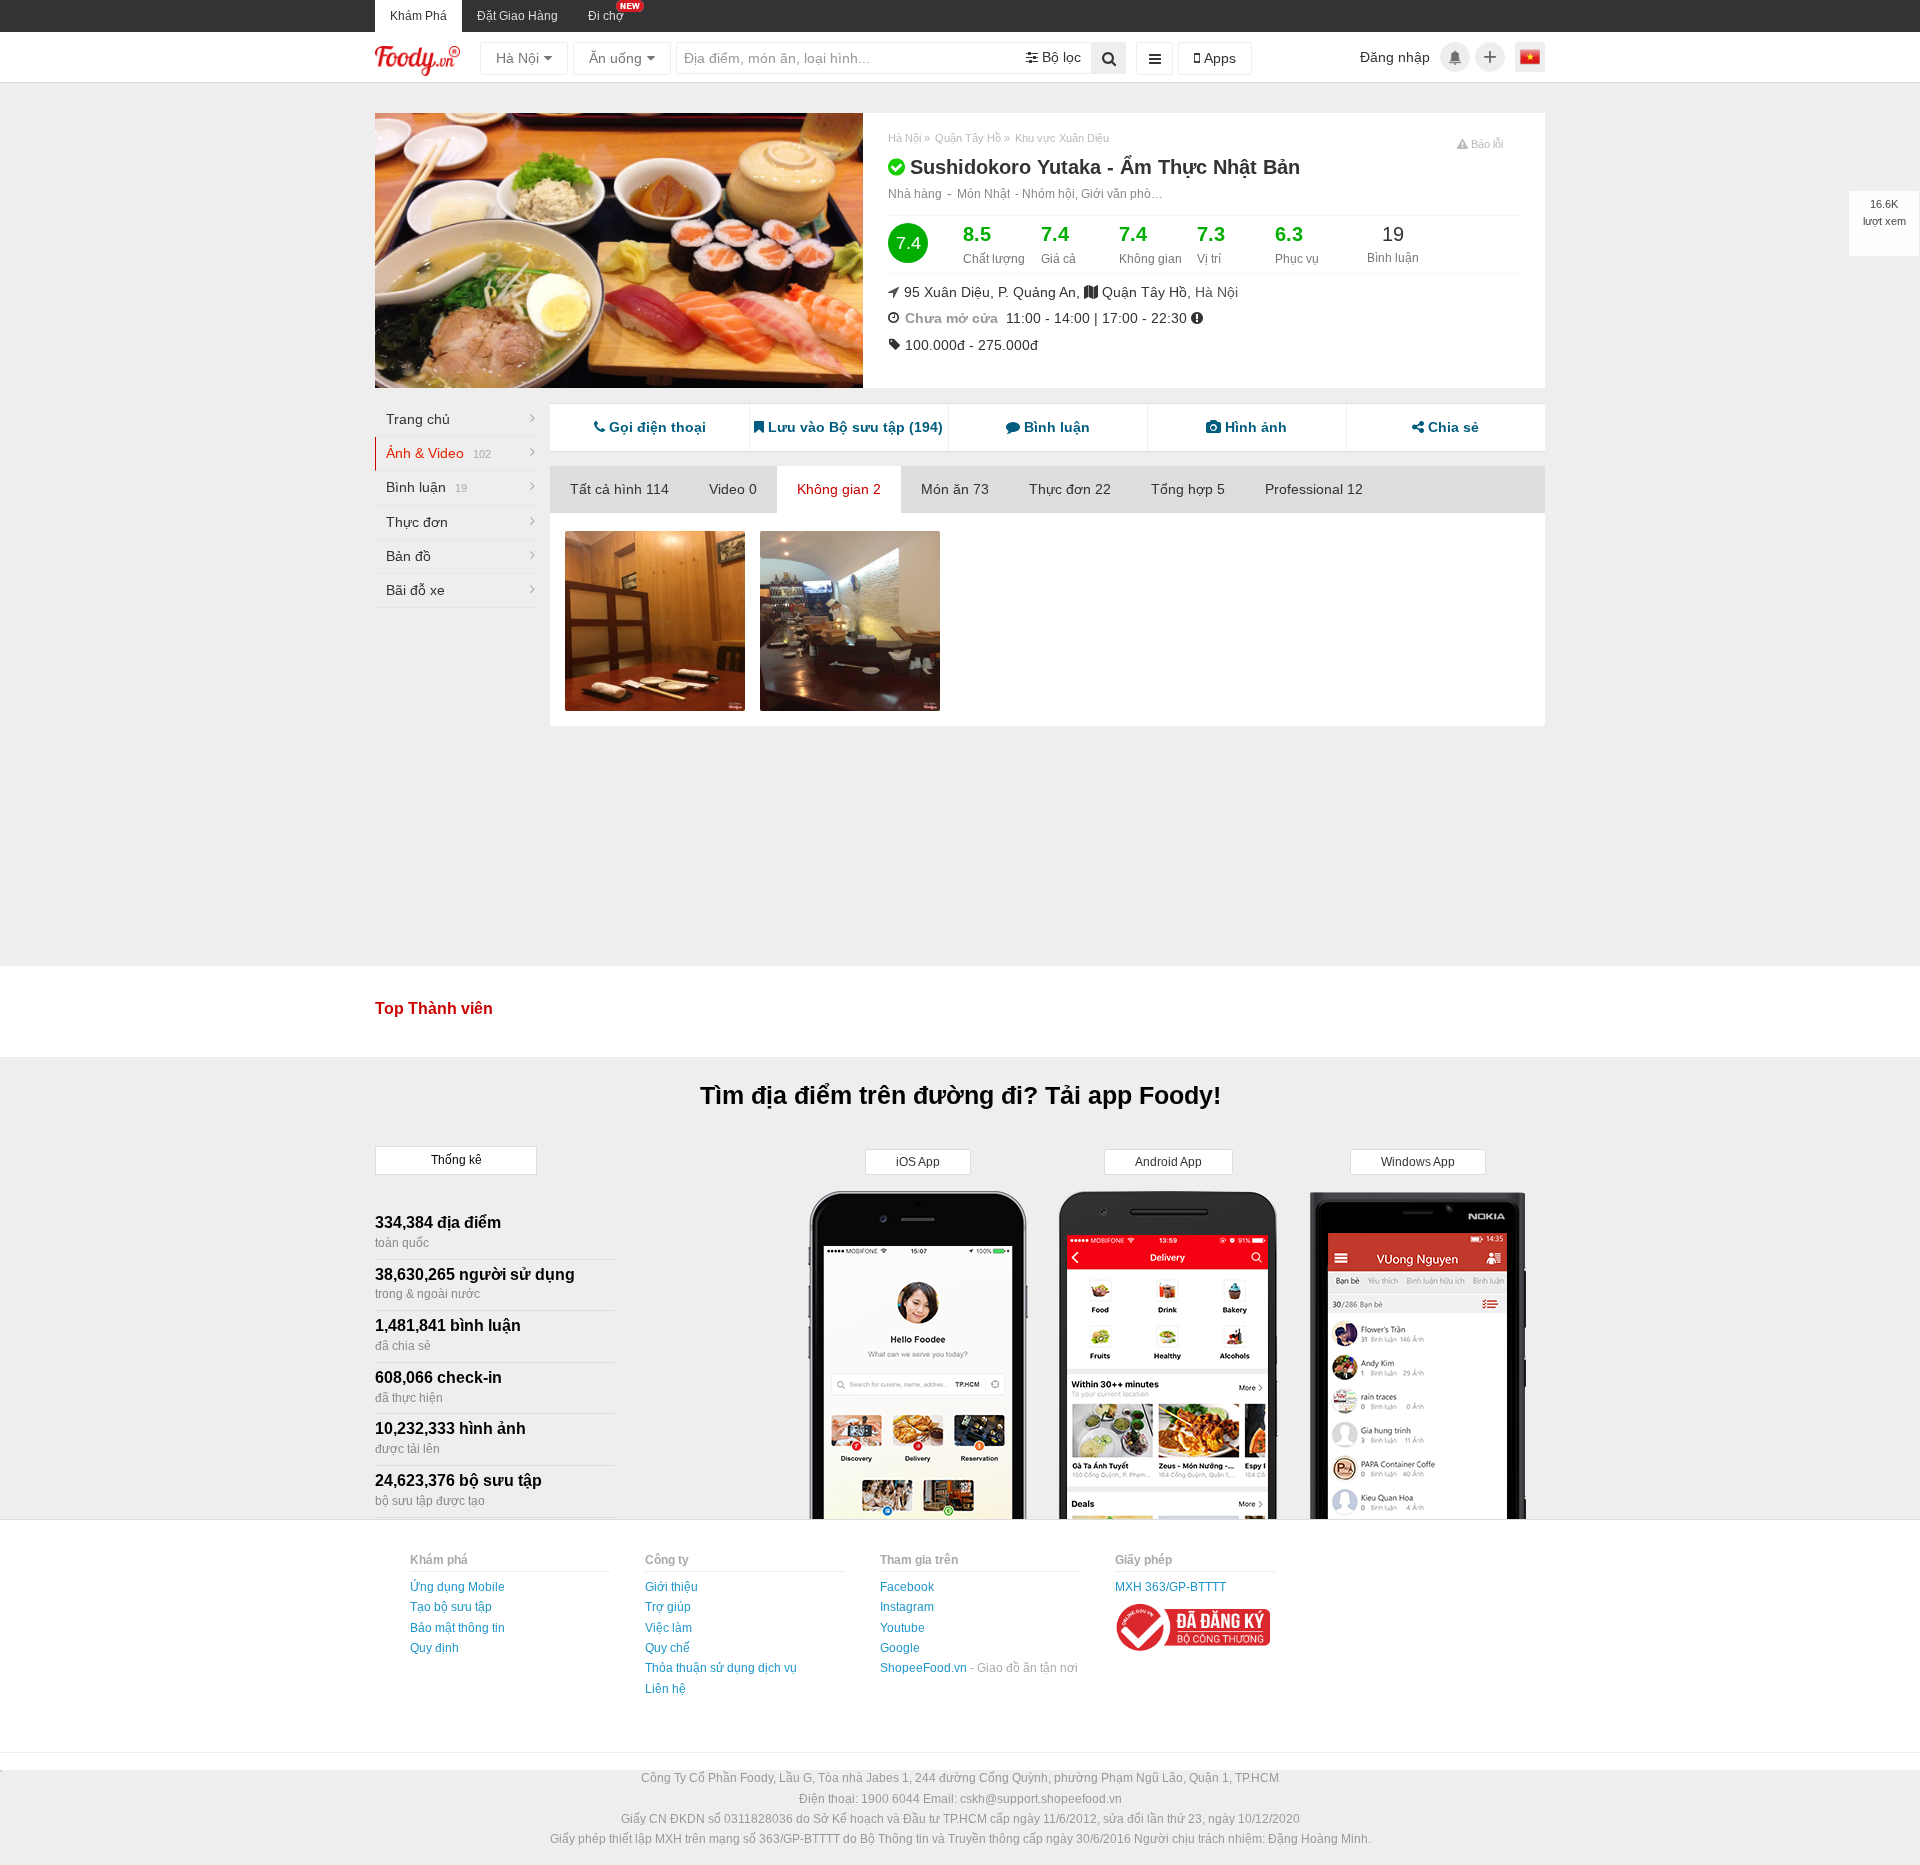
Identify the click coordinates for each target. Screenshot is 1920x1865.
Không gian (839, 489)
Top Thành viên (434, 1008)
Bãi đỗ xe (415, 590)
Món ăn (955, 489)
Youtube (902, 1628)
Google (900, 1648)
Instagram (907, 1607)
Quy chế (667, 1648)
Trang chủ (418, 419)
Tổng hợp (1188, 489)
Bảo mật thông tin (457, 1628)
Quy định (434, 1648)
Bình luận (426, 487)
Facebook (907, 1587)
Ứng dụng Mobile (457, 1587)
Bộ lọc (1059, 57)
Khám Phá (418, 16)
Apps (1218, 58)
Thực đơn (417, 522)
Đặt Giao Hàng (517, 16)
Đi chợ (606, 16)
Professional (1314, 489)
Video (733, 489)
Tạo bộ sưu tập (451, 1607)
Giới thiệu (671, 1587)
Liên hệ (665, 1689)
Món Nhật (983, 194)
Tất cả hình (619, 489)
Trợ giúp (668, 1607)
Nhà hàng (915, 194)
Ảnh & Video (438, 453)
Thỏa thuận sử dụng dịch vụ (721, 1668)
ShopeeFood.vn (925, 1668)
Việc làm (668, 1628)
